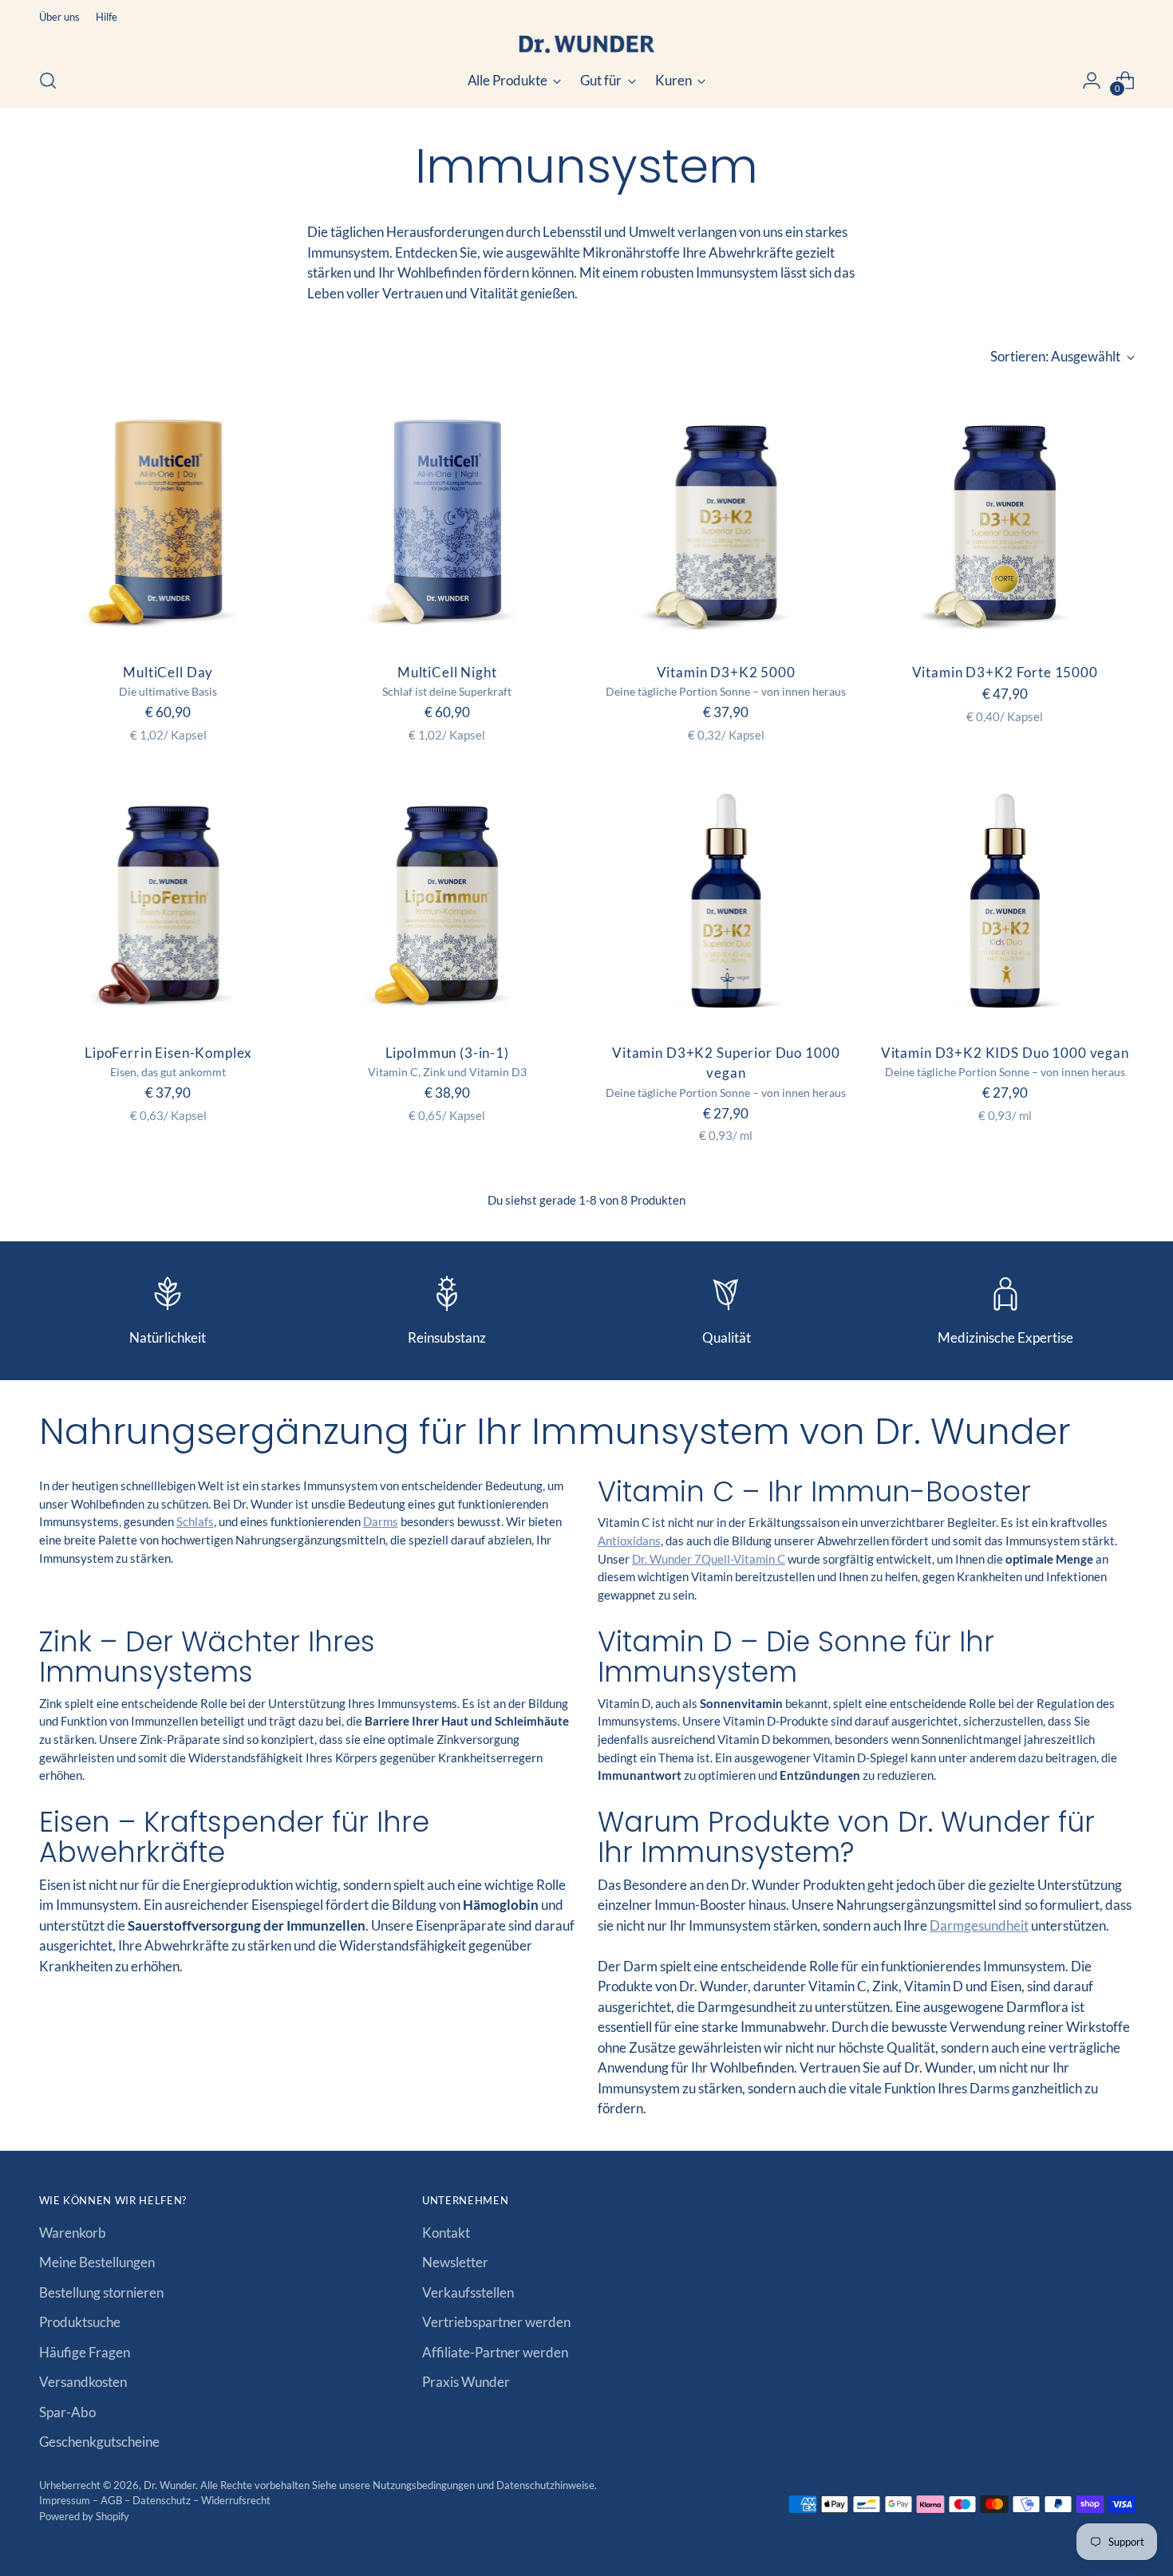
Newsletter (455, 2262)
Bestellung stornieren (101, 2292)
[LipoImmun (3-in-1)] (447, 900)
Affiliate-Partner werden (495, 2352)
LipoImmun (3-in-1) (447, 1053)
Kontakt (446, 2233)
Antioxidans (629, 1540)
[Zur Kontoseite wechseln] (1092, 81)
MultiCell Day (168, 672)
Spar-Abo (67, 2412)
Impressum (66, 2500)
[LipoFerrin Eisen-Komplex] (169, 900)
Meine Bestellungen (97, 2262)
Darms (381, 1521)
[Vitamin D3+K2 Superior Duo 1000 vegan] (727, 900)
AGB (113, 2500)
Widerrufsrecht (236, 2500)
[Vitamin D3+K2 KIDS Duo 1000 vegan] (1005, 900)
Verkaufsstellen (468, 2292)
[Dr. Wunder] (586, 44)
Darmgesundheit (979, 1925)
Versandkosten (83, 2382)
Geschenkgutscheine (99, 2442)
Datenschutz (163, 2500)
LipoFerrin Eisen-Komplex (168, 1053)
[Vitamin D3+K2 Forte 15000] (1005, 520)
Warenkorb (73, 2233)
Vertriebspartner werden (496, 2322)
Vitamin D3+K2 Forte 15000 (1005, 672)
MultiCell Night (447, 672)
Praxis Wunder (466, 2382)
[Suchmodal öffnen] (48, 81)
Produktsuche (80, 2322)
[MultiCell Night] (447, 520)
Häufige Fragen (85, 2352)
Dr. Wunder (170, 2485)
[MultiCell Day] (169, 520)
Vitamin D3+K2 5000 (726, 672)
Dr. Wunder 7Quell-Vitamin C (709, 1559)
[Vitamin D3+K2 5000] (727, 520)
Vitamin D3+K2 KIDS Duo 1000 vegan (1005, 1053)
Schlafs (195, 1521)
